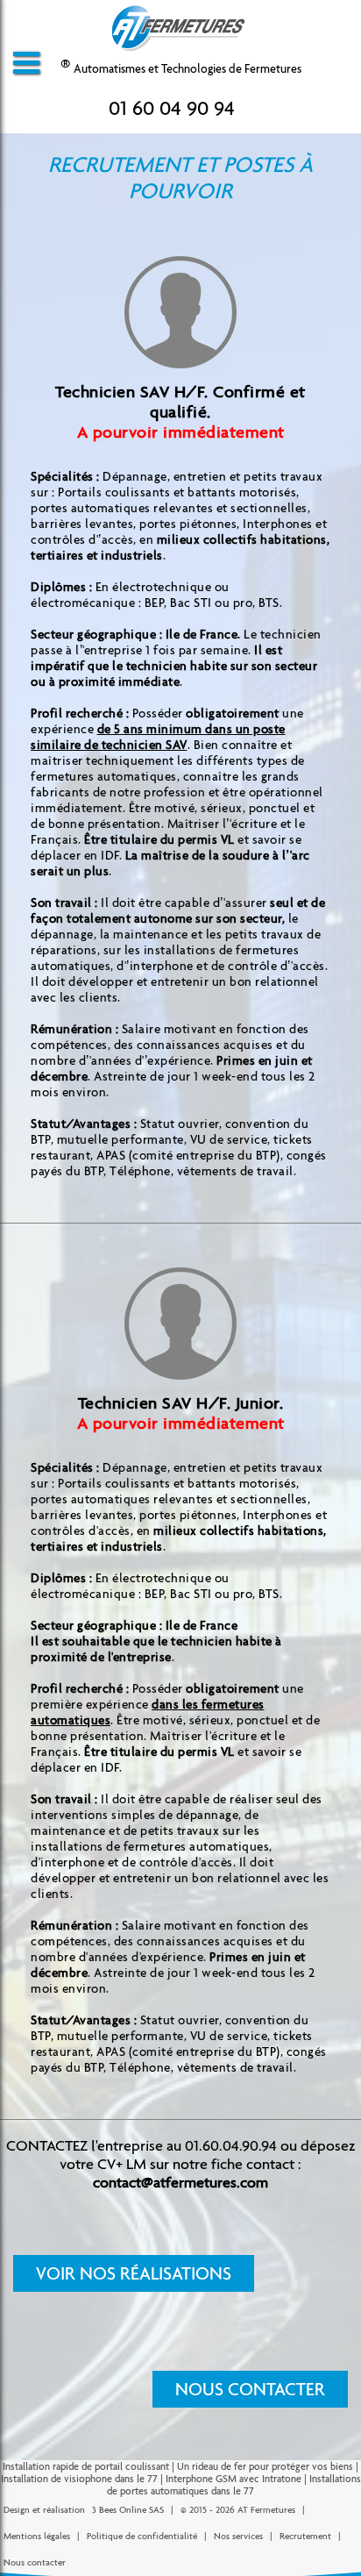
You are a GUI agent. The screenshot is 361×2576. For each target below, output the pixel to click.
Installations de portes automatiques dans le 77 (234, 2485)
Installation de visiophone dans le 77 (79, 2479)
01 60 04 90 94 (172, 108)
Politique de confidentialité (142, 2536)
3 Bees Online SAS (128, 2510)
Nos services (238, 2536)
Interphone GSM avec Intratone (234, 2479)
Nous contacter (250, 2389)
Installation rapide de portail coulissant (86, 2466)
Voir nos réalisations (134, 2273)
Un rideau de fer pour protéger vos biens (265, 2466)
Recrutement (305, 2536)
